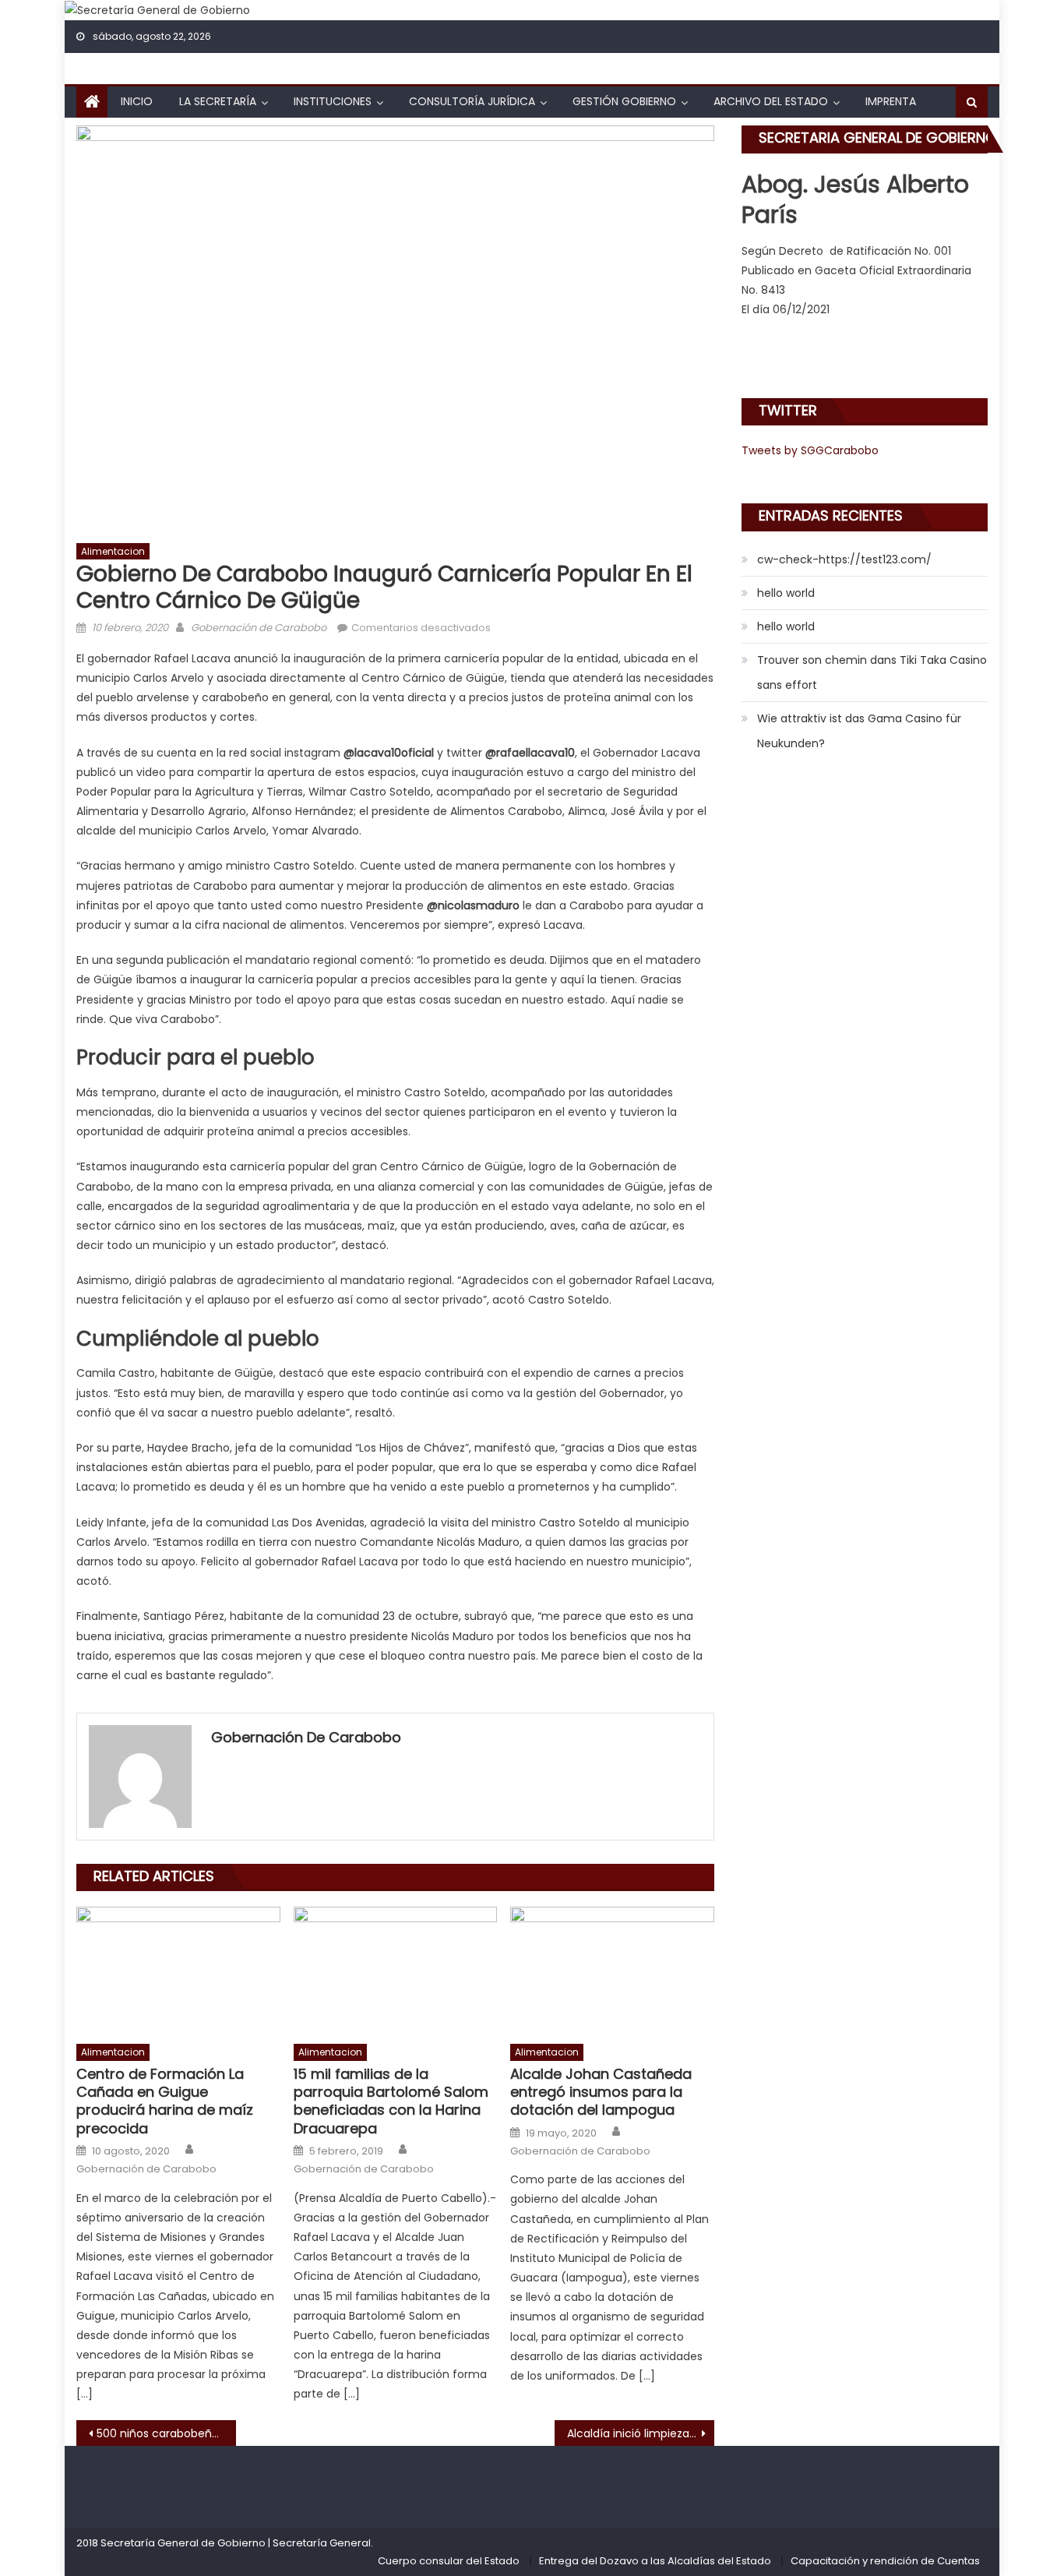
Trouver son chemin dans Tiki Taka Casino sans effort (872, 672)
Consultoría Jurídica (472, 101)
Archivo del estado (771, 101)
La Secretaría (218, 101)
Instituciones (333, 101)
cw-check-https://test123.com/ (844, 559)
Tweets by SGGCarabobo (810, 450)
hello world (786, 593)
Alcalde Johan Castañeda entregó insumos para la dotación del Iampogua (601, 2092)
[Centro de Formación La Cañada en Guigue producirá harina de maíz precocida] (178, 1971)
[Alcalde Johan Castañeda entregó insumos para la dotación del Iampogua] (612, 1971)
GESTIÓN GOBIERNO (624, 101)
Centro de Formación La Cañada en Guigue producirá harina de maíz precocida (165, 2101)
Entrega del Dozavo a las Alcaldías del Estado (655, 2561)
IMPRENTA (891, 101)
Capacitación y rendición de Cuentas (885, 2561)
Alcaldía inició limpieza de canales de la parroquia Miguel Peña (641, 2433)
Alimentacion (113, 551)
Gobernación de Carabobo (259, 628)
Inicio (137, 101)
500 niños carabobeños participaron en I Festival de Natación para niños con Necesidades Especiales (166, 2433)
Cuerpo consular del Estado (449, 2561)
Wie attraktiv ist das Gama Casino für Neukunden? (859, 731)
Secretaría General (322, 2543)
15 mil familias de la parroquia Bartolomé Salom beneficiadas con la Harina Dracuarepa (391, 2101)
